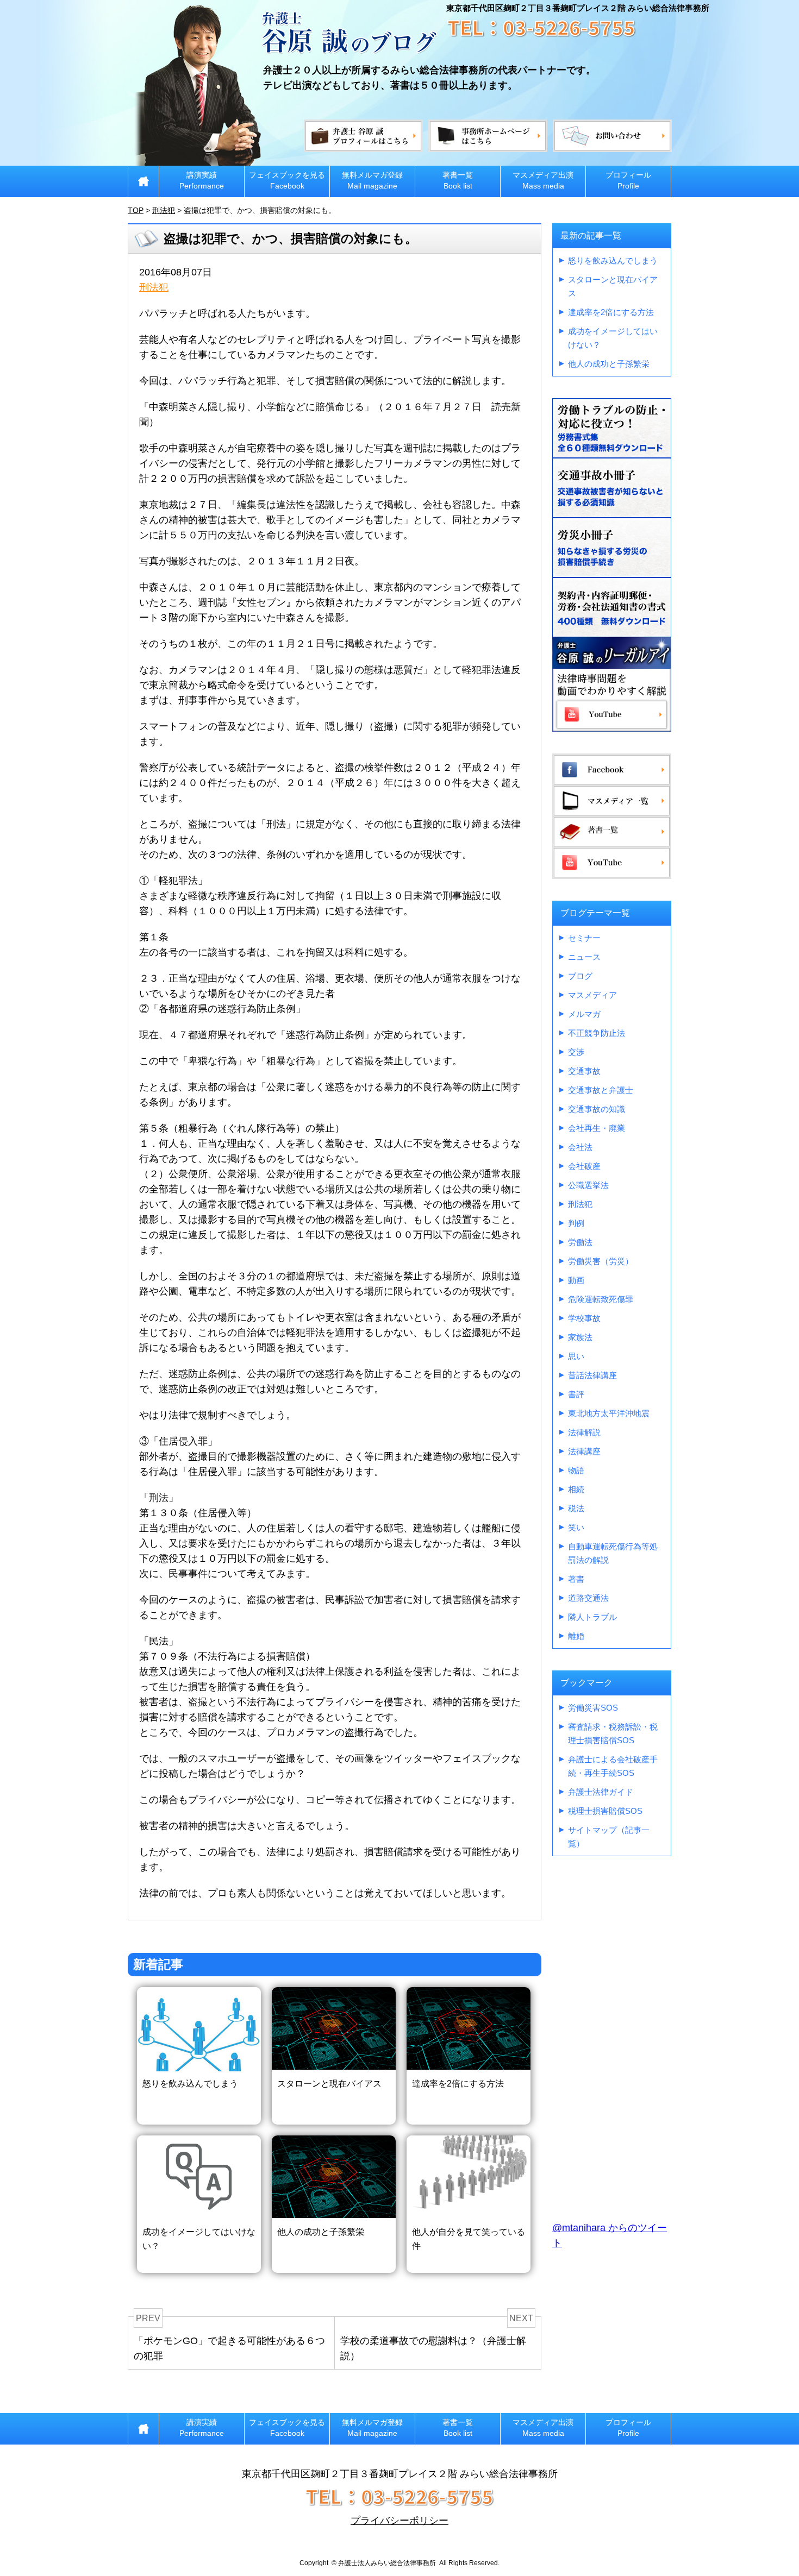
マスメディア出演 (543, 180)
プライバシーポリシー (399, 2521)
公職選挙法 (588, 1185)
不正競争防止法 (597, 1033)
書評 (576, 1394)
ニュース (584, 957)
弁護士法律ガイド (601, 1792)
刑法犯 (154, 287)
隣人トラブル (592, 1617)
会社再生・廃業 (597, 1128)
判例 (576, 1223)
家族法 (580, 1337)
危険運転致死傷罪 (601, 1299)
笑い (576, 1527)
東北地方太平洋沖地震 (609, 1413)
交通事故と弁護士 (601, 1090)
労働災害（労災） (601, 1261)
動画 (576, 1280)
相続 (576, 1489)
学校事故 (584, 1318)
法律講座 (584, 1451)
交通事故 (584, 1071)
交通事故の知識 (597, 1109)
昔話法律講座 (592, 1375)
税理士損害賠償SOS (605, 1811)
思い (576, 1356)
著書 (576, 1579)
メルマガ (584, 1014)
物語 (576, 1470)
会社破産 (584, 1166)
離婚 (576, 1636)
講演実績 (202, 180)
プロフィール (628, 180)
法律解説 (584, 1432)
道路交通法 (588, 1598)
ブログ (580, 976)
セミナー (584, 938)
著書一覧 (458, 180)
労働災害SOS (593, 1708)
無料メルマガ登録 (372, 180)
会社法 (580, 1147)
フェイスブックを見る (287, 180)
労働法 (580, 1242)
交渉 (576, 1052)
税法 (576, 1508)
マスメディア (592, 995)
